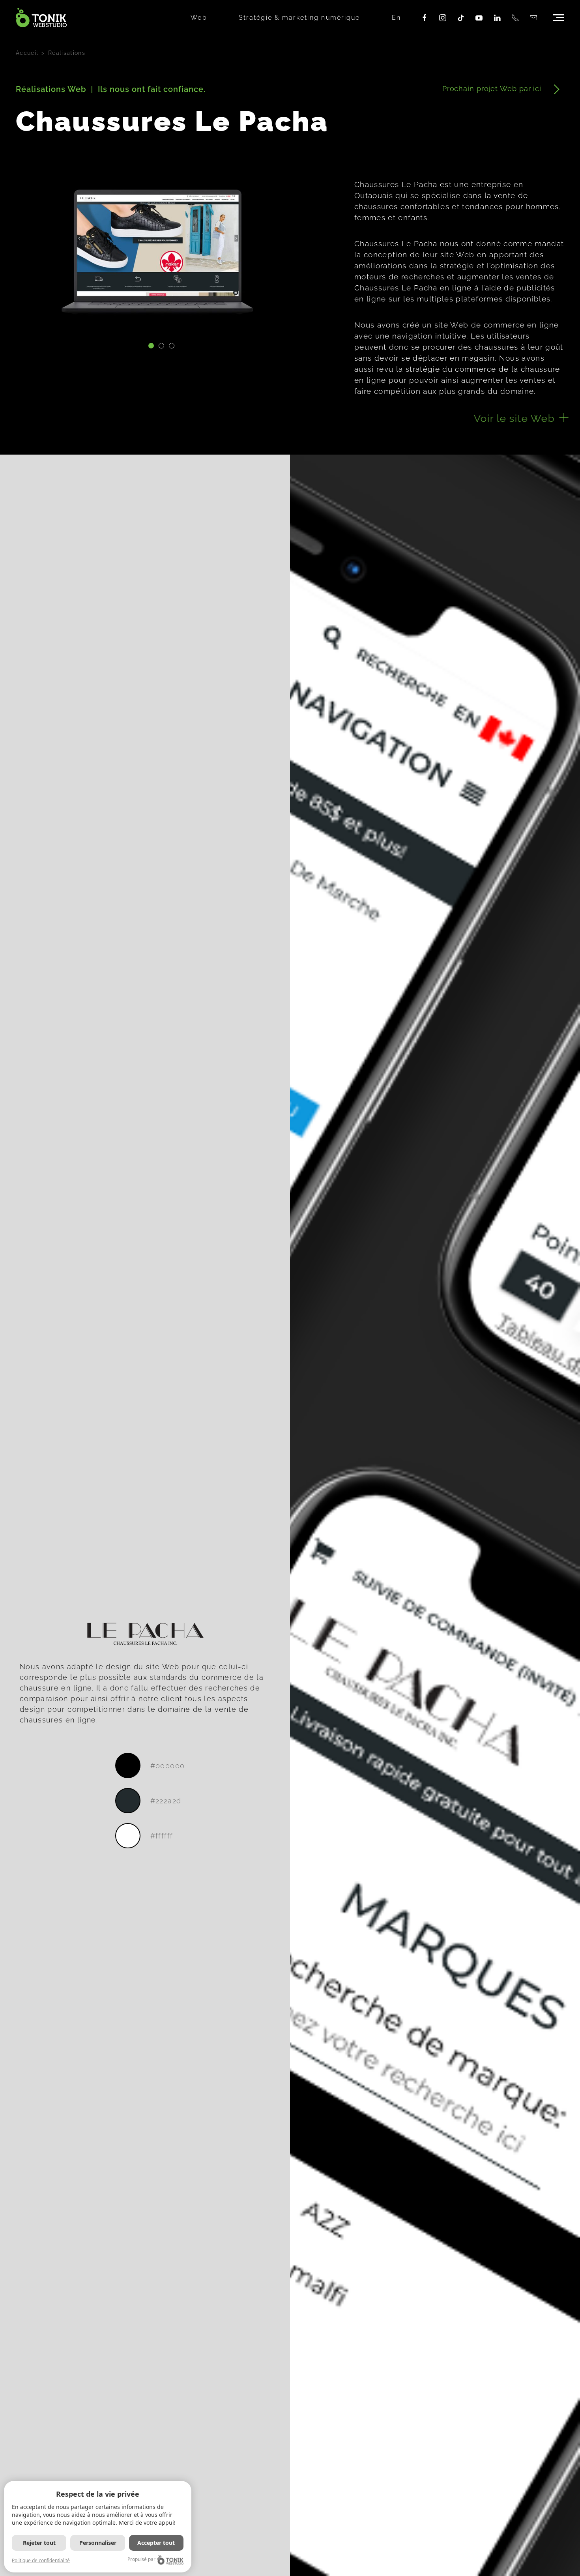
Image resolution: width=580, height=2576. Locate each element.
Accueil (27, 53)
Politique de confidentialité (41, 2560)
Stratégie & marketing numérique (299, 18)
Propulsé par (141, 2559)
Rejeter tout (39, 2543)
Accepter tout (156, 2543)
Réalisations (67, 53)
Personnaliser (98, 2543)
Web (199, 18)
